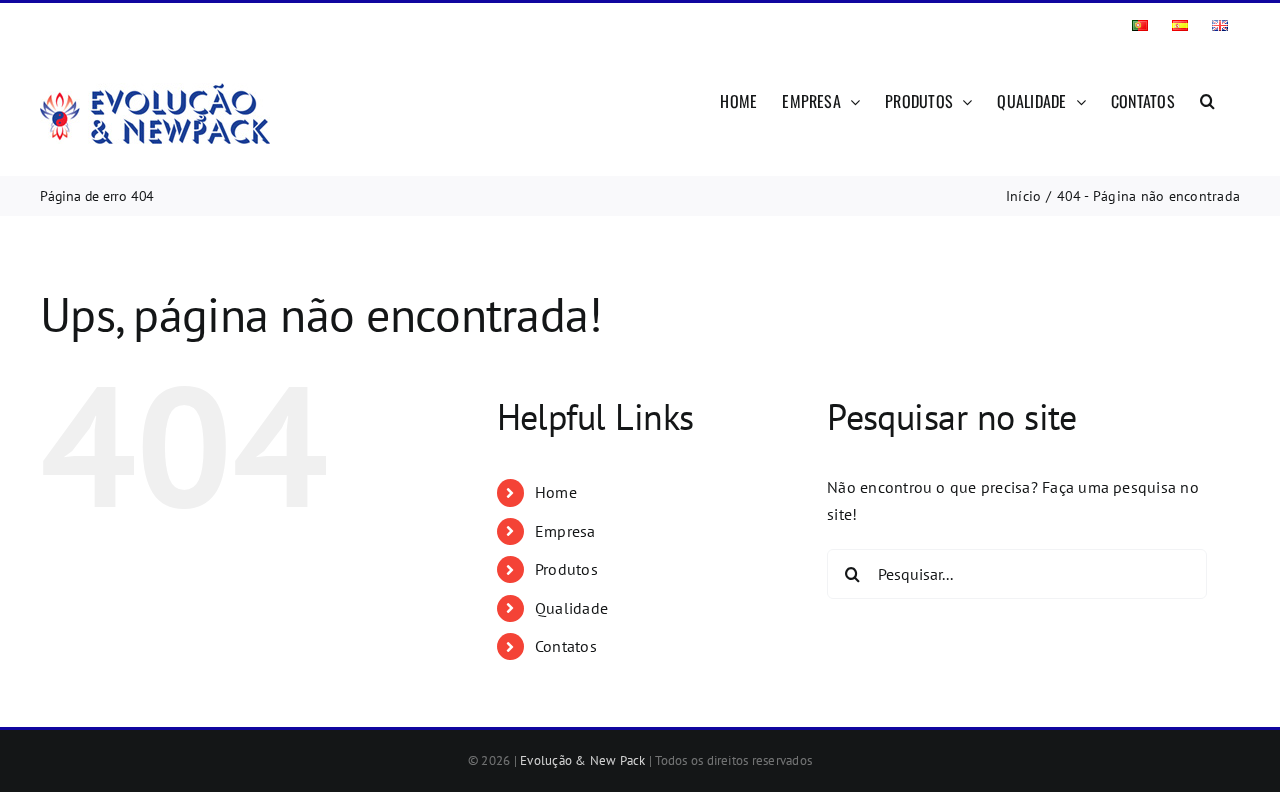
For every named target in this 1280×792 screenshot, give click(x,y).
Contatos (566, 646)
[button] (1207, 99)
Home (556, 492)
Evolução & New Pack (583, 760)
